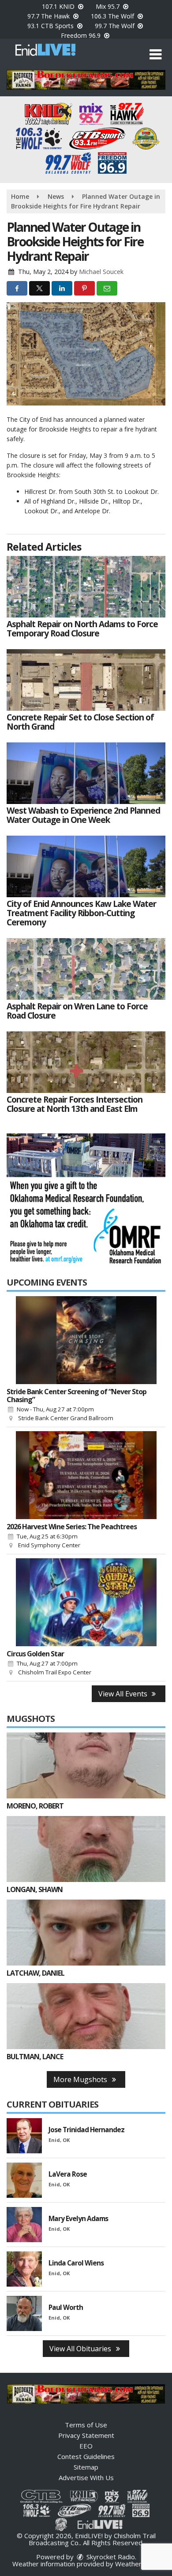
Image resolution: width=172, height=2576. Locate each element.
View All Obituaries (81, 2349)
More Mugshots (81, 2079)
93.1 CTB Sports (51, 26)
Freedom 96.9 (82, 35)
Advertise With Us (86, 2477)
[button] (155, 55)
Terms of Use (86, 2425)
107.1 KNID (59, 6)
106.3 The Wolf (113, 16)
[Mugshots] (86, 1765)
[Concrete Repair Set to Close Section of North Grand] (86, 680)
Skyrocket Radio (110, 2557)
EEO (86, 2446)
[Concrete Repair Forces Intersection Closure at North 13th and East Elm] (86, 1062)
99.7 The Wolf (116, 26)
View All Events (124, 1694)
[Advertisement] (86, 80)
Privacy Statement (86, 2435)
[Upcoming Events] (86, 1340)
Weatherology (137, 2564)
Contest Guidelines (86, 2456)
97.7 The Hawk (49, 16)
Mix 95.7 (108, 6)
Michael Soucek (101, 272)
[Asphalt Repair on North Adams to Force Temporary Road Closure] (86, 587)
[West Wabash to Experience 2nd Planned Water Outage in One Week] (86, 773)
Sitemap (86, 2467)
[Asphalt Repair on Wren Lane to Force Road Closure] (86, 969)
